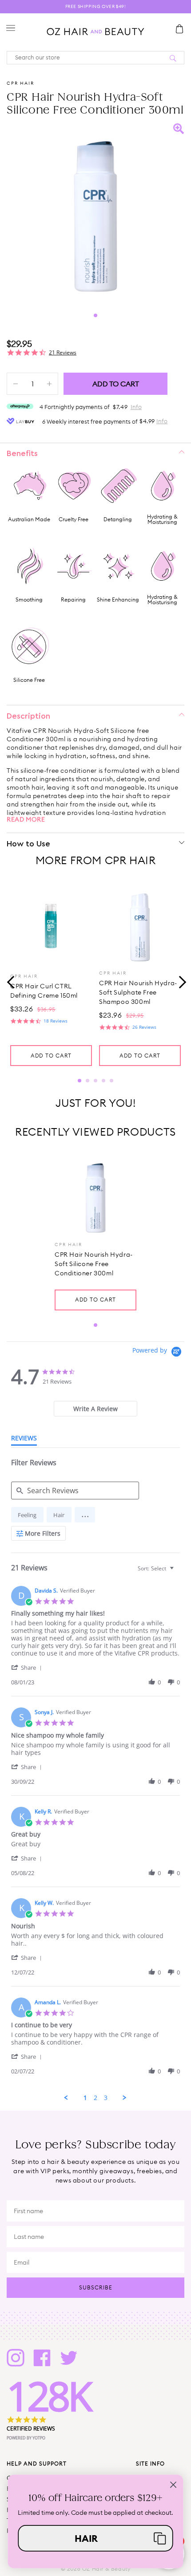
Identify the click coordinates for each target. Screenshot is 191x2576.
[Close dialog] (173, 2485)
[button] (85, 1515)
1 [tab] (95, 315)
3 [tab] (95, 1081)
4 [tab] (103, 1081)
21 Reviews (63, 352)
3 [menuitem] (106, 2098)
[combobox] (157, 1568)
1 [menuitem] (85, 2098)
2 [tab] (88, 1081)
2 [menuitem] (95, 2098)
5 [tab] (111, 1081)
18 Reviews (56, 1021)
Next (180, 981)
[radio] (27, 1515)
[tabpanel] (95, 212)
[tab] (95, 1409)
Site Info (150, 2464)
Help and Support (37, 2464)
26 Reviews (144, 1027)
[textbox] (178, 1572)
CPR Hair (20, 83)
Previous (11, 981)
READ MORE (26, 819)
